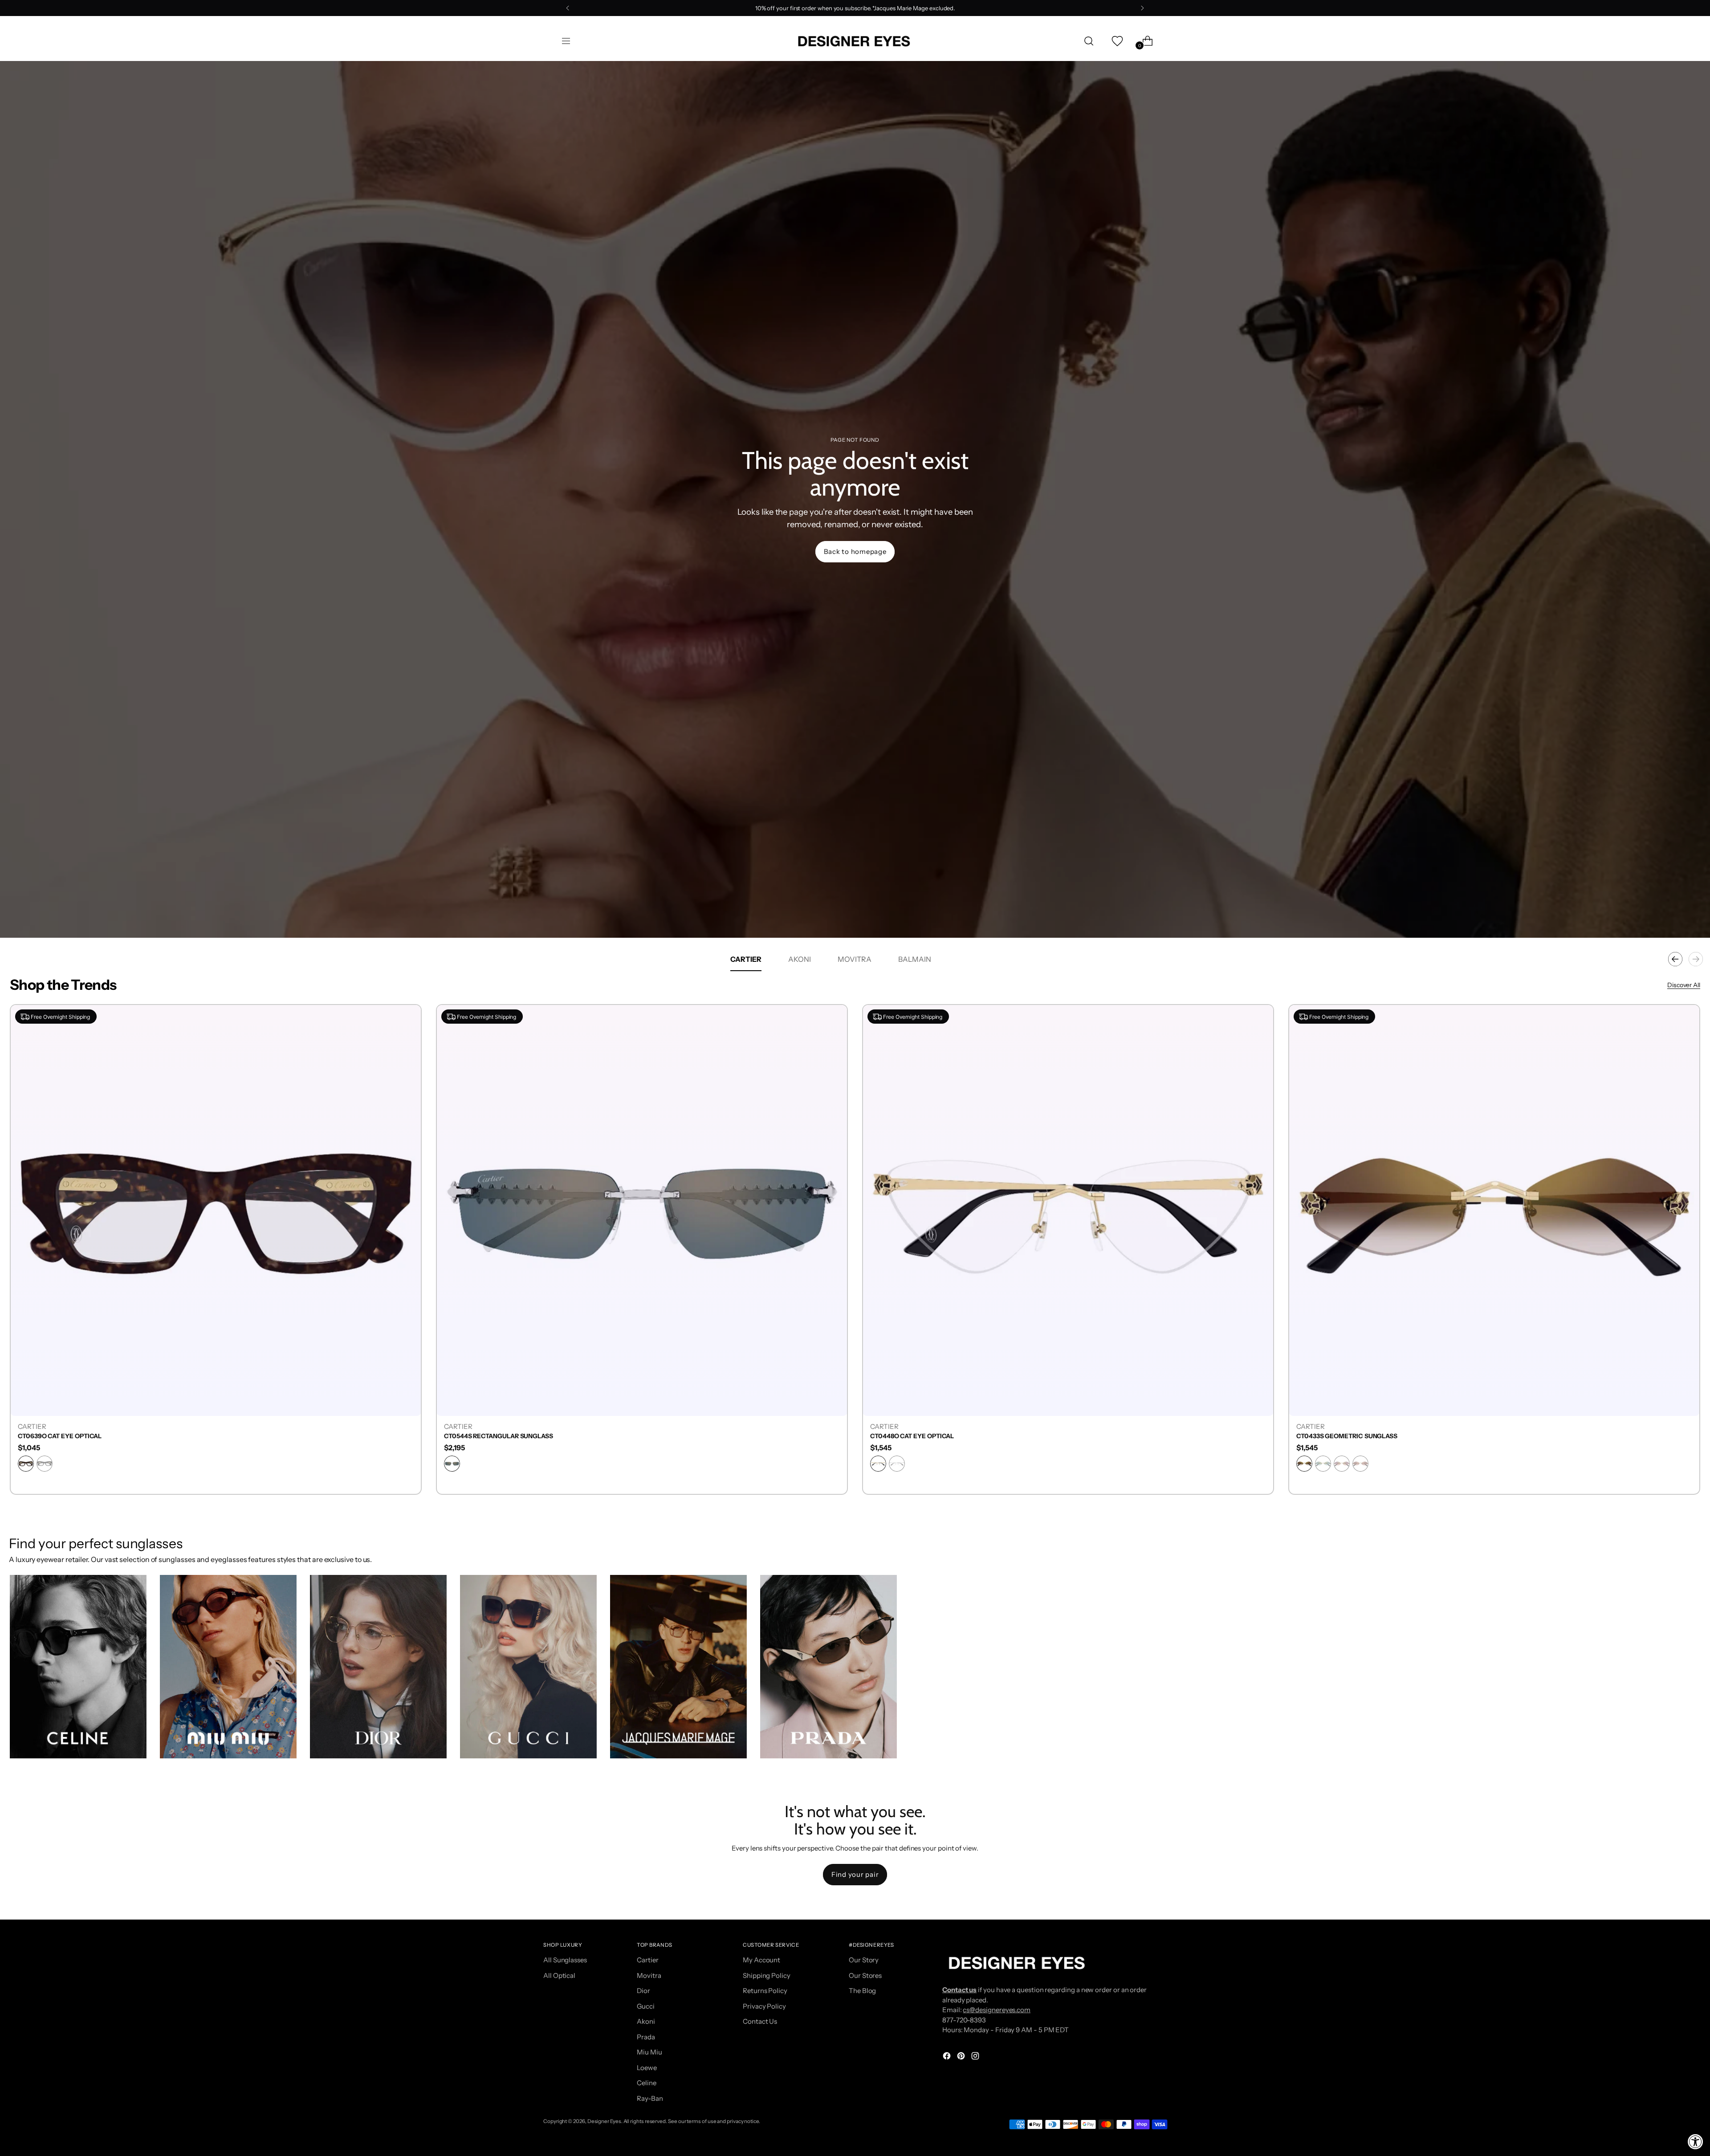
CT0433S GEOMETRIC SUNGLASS (1347, 1436)
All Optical (559, 1975)
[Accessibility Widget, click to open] (1696, 2142)
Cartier (647, 1960)
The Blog (862, 1991)
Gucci (646, 2006)
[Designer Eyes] (855, 41)
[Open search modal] (1089, 41)
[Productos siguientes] (1696, 959)
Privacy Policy (764, 2006)
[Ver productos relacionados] (25, 1743)
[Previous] (568, 8)
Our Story (864, 1960)
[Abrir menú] (566, 41)
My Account (761, 1960)
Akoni (646, 2021)
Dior (643, 1991)
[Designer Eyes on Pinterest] (962, 2057)
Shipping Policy (767, 1975)
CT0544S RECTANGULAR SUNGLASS (499, 1436)
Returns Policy (765, 1991)
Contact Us (760, 2021)
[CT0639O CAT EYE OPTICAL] (216, 1210)
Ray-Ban (650, 2098)
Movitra (649, 1975)
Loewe (647, 2068)
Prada (646, 2037)
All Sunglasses (565, 1960)
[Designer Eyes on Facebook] (948, 2057)
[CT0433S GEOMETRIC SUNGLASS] (1494, 1210)
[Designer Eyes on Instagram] (976, 2057)
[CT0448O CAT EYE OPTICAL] (1068, 1210)
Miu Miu (649, 2052)
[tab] (746, 959)
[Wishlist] (1116, 41)
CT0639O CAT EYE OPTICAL (60, 1436)
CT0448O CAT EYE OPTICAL (912, 1436)
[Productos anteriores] (1675, 959)
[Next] (1142, 8)
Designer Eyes (604, 2121)
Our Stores (865, 1975)
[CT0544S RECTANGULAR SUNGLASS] (642, 1210)
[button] (78, 1667)
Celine (647, 2083)
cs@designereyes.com (997, 2010)
